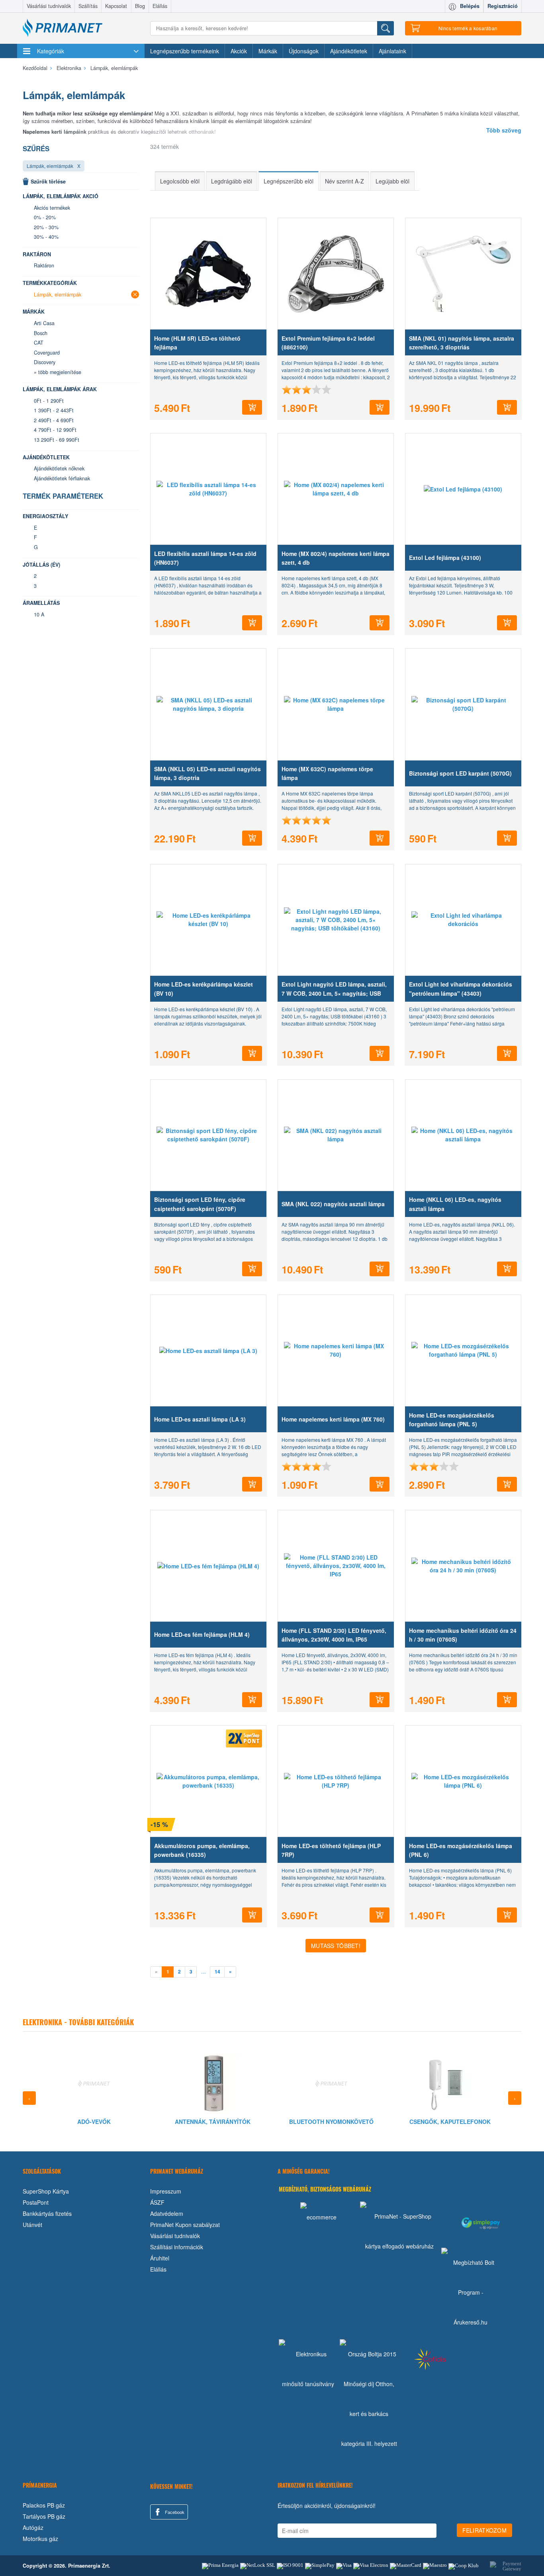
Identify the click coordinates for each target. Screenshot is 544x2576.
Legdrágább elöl (232, 181)
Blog (140, 6)
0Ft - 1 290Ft (49, 401)
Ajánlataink (392, 51)
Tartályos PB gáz (44, 2516)
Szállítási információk (177, 2247)
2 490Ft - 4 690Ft (54, 420)
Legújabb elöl (392, 181)
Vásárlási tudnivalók (49, 6)
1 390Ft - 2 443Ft (54, 410)
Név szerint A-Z (344, 181)
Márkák (268, 51)
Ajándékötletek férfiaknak (62, 478)
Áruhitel (160, 2258)
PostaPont (36, 2202)
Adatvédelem (167, 2213)
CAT (39, 343)
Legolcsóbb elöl (180, 181)
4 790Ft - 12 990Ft (55, 430)
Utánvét (32, 2225)
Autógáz (33, 2527)
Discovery (45, 362)
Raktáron (44, 265)
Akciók (239, 51)
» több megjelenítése (58, 372)
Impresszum (166, 2191)
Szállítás (88, 6)
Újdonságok (304, 51)
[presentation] (29, 2098)
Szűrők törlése (48, 181)
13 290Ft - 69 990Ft (57, 440)
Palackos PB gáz (44, 2505)
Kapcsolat (116, 6)
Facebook (174, 2512)
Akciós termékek (52, 208)
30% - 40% (46, 237)
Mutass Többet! (336, 1946)
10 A (39, 614)
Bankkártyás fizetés (47, 2213)
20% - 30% (46, 227)
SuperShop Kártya (46, 2191)
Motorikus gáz (40, 2539)
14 (217, 1972)
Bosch (41, 333)
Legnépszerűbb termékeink (185, 51)
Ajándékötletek (349, 51)
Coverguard (47, 353)
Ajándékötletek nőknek (59, 468)
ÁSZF (157, 2202)
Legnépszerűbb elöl (289, 181)
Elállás (160, 6)
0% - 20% (45, 217)
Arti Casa (44, 323)
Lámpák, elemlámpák (50, 166)
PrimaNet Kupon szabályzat (185, 2225)
